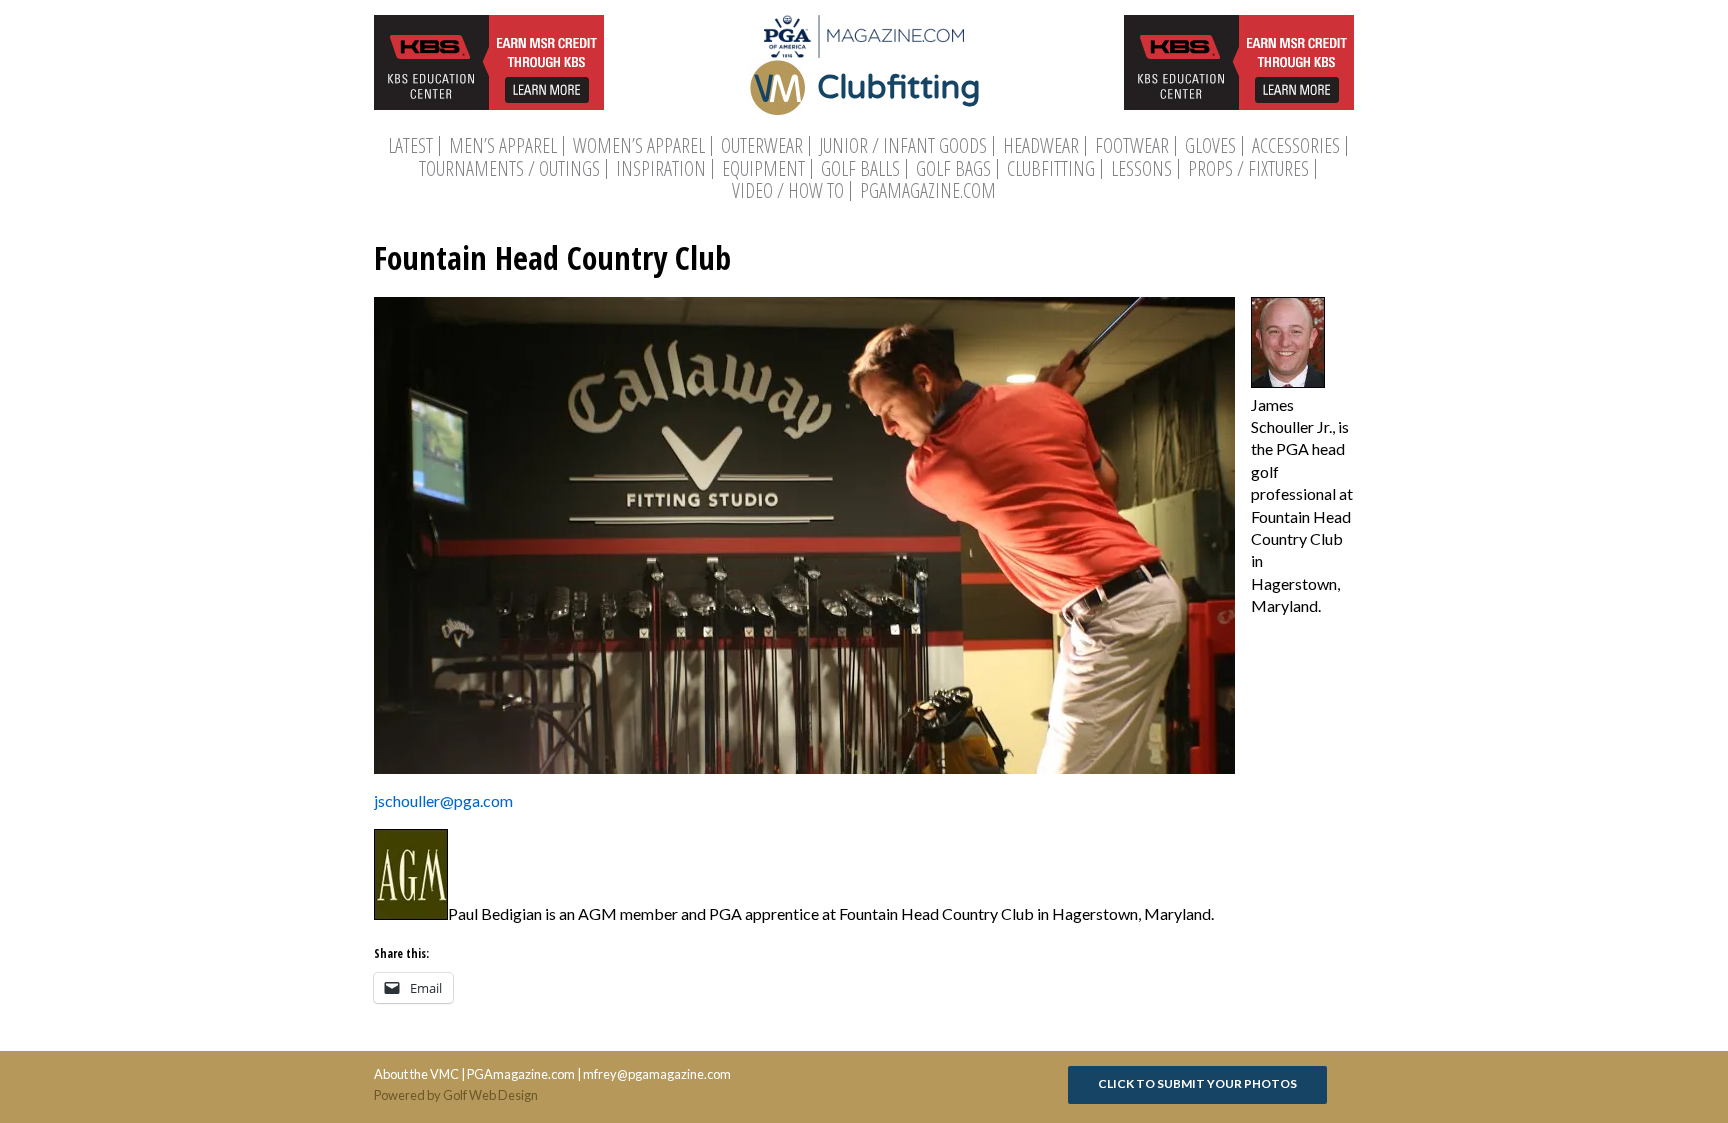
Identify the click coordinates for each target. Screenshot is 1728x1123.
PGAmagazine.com (928, 191)
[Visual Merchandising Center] (864, 36)
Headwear (1041, 146)
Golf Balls (860, 169)
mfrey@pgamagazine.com (657, 1074)
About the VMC (416, 1074)
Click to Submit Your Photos (1197, 1083)
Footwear (1132, 146)
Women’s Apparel (639, 146)
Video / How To (788, 191)
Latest (410, 146)
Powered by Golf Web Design (456, 1095)
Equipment (763, 169)
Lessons (1141, 169)
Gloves (1210, 146)
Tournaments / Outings (509, 169)
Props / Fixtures (1248, 169)
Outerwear (762, 146)
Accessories (1296, 146)
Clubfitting (1051, 169)
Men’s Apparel (503, 146)
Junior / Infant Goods (903, 146)
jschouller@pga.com (443, 800)
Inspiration (661, 169)
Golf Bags (953, 169)
